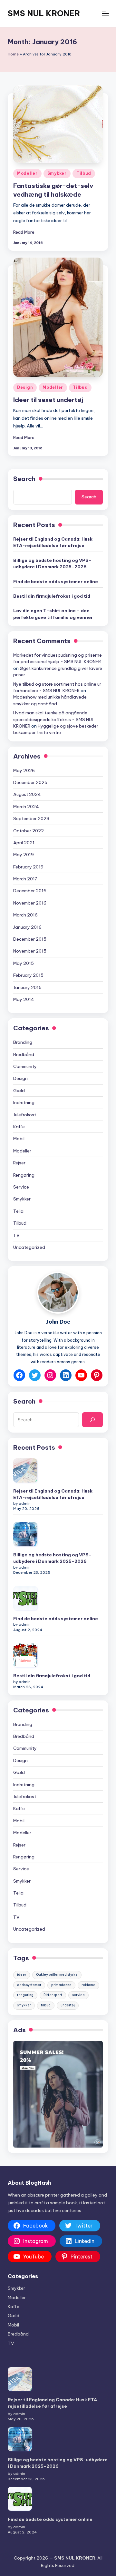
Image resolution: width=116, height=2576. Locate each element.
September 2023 (31, 818)
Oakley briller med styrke (57, 1975)
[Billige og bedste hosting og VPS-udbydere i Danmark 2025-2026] (25, 1534)
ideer (22, 1975)
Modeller (27, 173)
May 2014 (24, 999)
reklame (88, 1985)
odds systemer (29, 1985)
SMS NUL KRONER (44, 13)
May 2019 (24, 855)
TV (16, 1235)
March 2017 (25, 879)
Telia (18, 1211)
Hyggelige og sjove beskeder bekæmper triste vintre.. (56, 729)
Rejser (19, 1163)
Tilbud (84, 173)
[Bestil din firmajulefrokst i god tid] (25, 1655)
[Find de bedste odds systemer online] (25, 1598)
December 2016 (30, 891)
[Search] (92, 1420)
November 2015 (30, 951)
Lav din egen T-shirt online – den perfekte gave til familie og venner (53, 614)
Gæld (19, 1091)
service (78, 1995)
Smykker (57, 173)
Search (24, 479)
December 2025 (30, 782)
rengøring (25, 1995)
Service (21, 1187)
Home (13, 54)
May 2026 (24, 770)
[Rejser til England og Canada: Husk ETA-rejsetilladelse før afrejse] (25, 1470)
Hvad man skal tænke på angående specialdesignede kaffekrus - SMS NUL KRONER (54, 719)
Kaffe (19, 1127)
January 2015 (27, 987)
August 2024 (27, 794)
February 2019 (28, 867)
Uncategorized (29, 1247)
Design (25, 387)
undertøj (68, 2005)
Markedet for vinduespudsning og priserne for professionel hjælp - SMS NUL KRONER (58, 658)
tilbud (46, 2005)
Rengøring (24, 1175)
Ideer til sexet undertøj (48, 400)
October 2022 (29, 831)
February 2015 (28, 975)
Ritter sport (53, 1995)
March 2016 (25, 915)
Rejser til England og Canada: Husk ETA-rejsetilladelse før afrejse (53, 542)
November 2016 (30, 903)
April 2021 (24, 843)
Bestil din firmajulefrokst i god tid (52, 596)
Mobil (19, 1139)
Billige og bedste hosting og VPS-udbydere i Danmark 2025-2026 (52, 563)
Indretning (24, 1102)
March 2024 (26, 807)
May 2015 (24, 963)
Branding (23, 1042)
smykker (24, 2005)
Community (25, 1066)
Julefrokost (25, 1115)
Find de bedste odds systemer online (56, 582)
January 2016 (27, 927)
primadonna (61, 1985)
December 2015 (30, 939)
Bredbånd (24, 1054)
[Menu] (105, 13)
